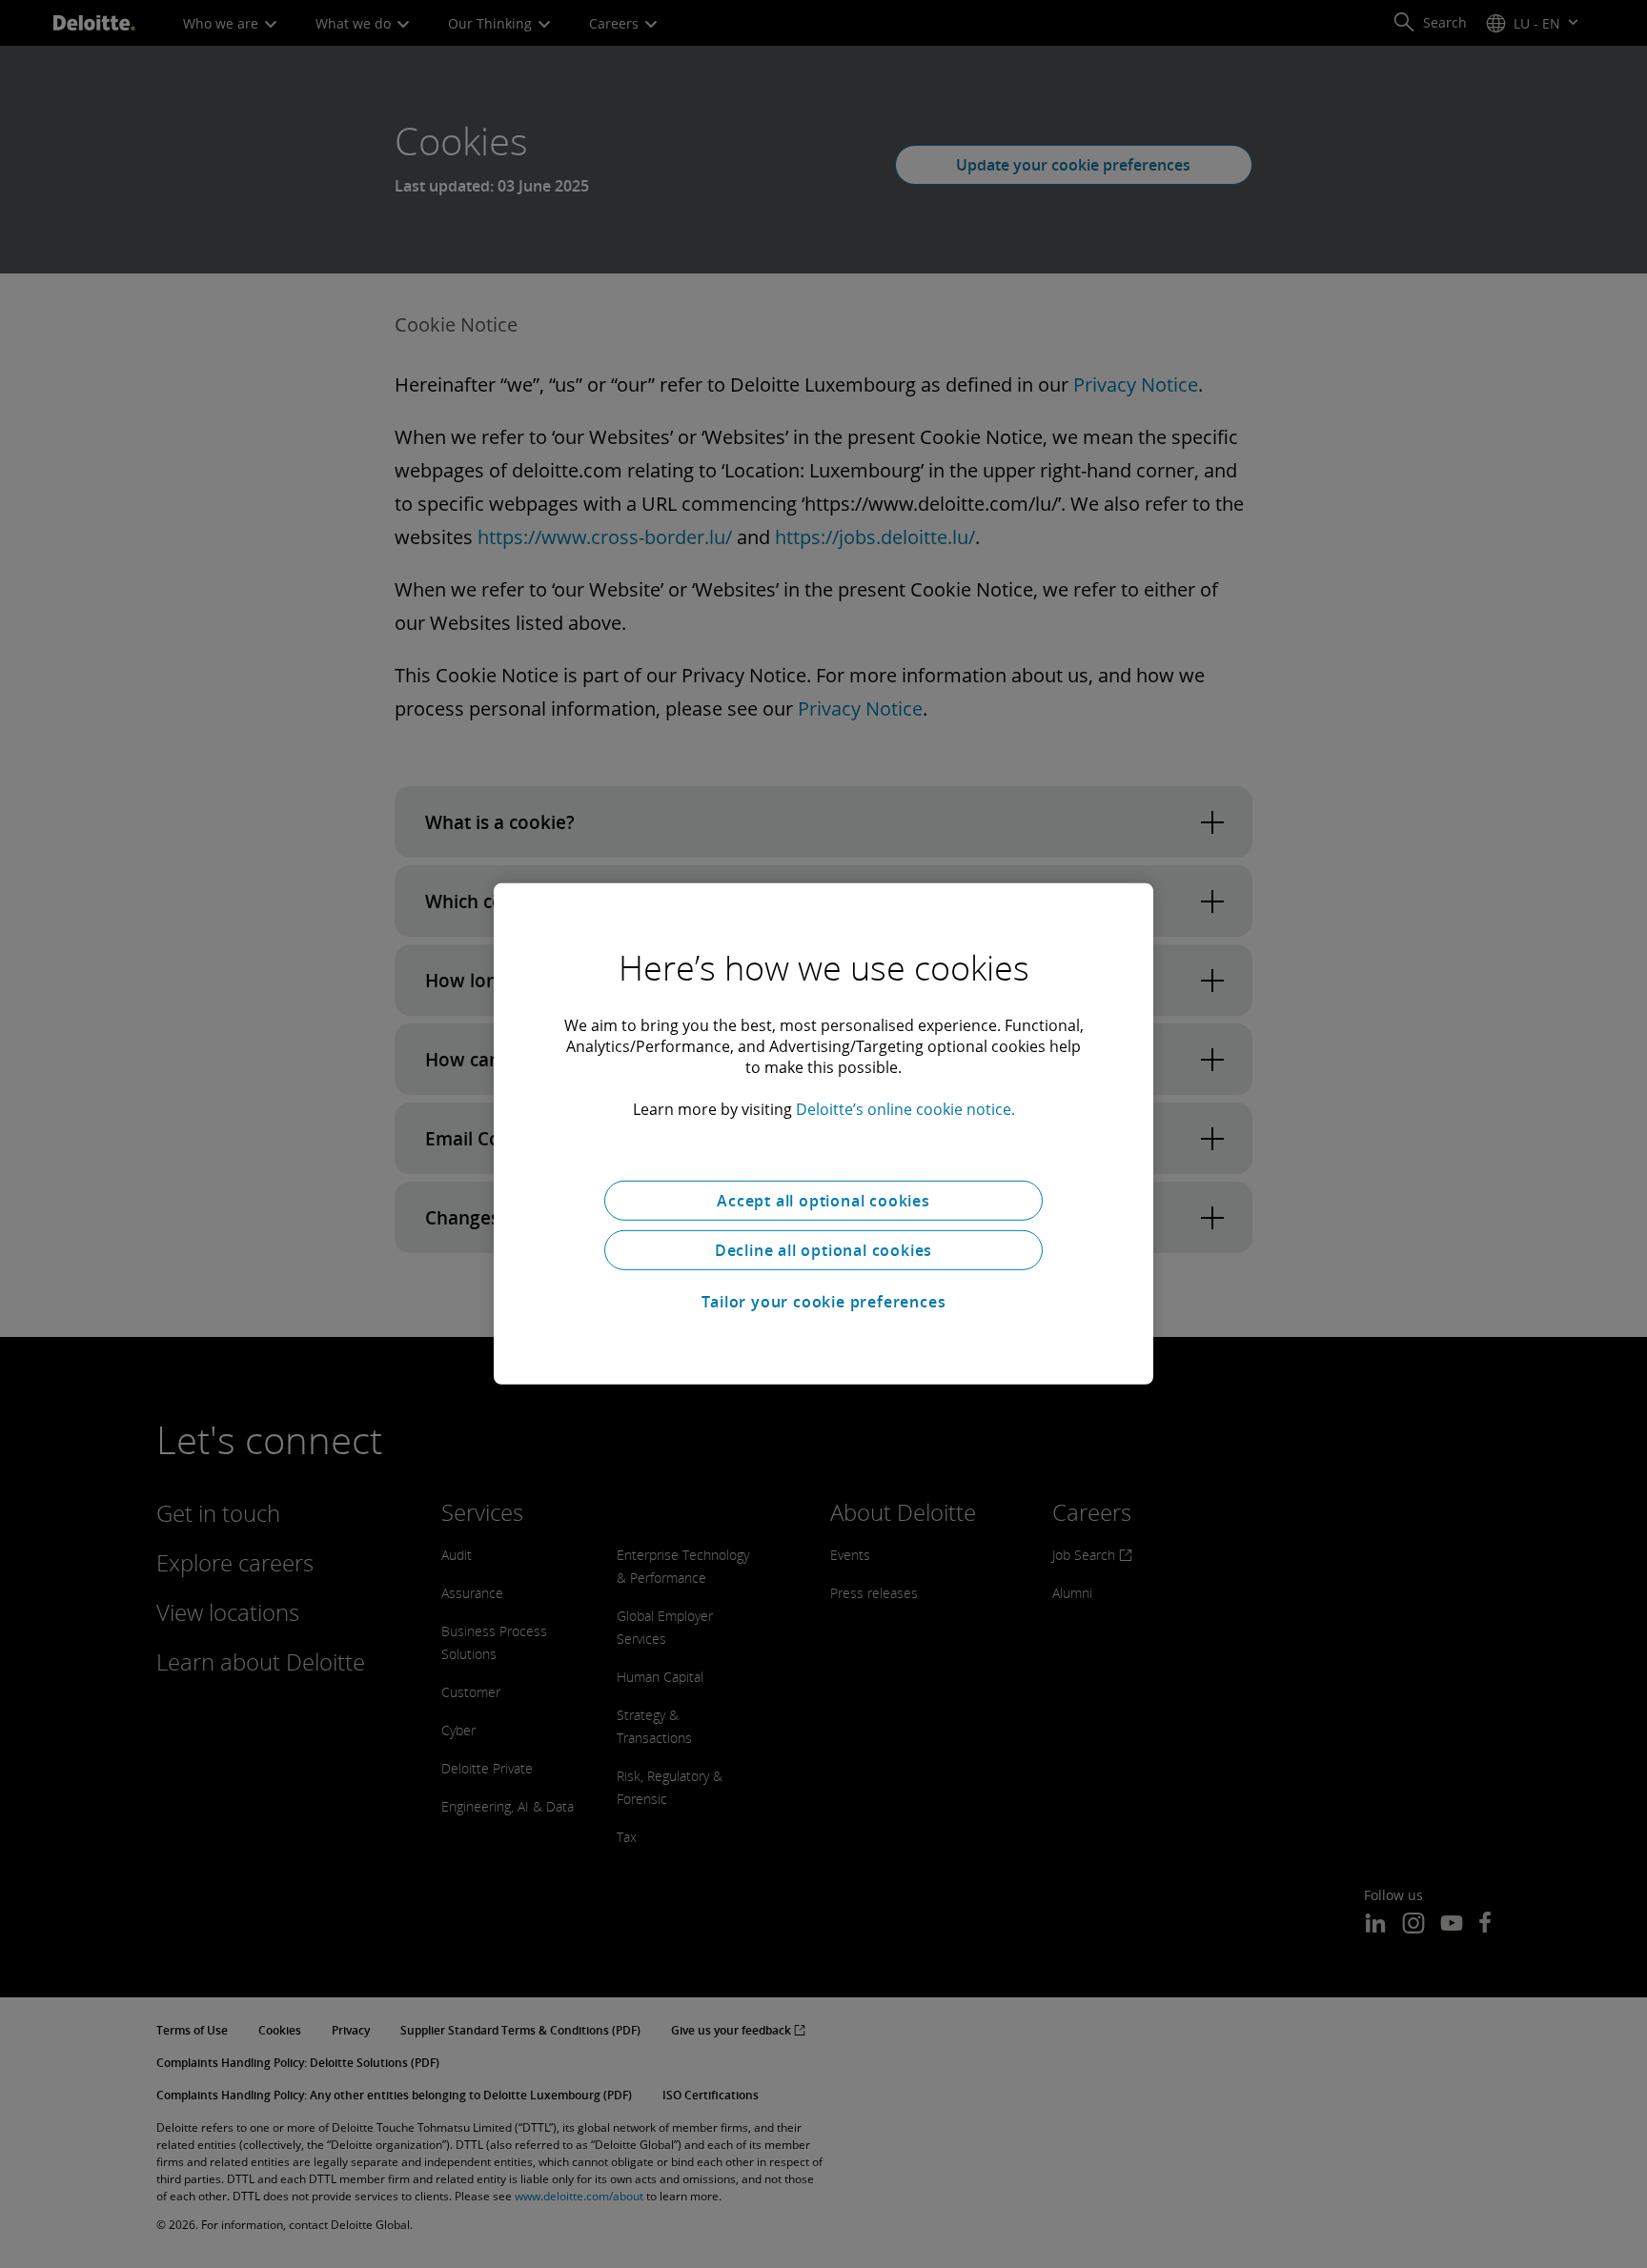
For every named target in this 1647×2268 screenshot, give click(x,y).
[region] (823, 1134)
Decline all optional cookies (823, 1250)
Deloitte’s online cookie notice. (905, 1109)
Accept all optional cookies (823, 1201)
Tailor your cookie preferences (824, 1302)
